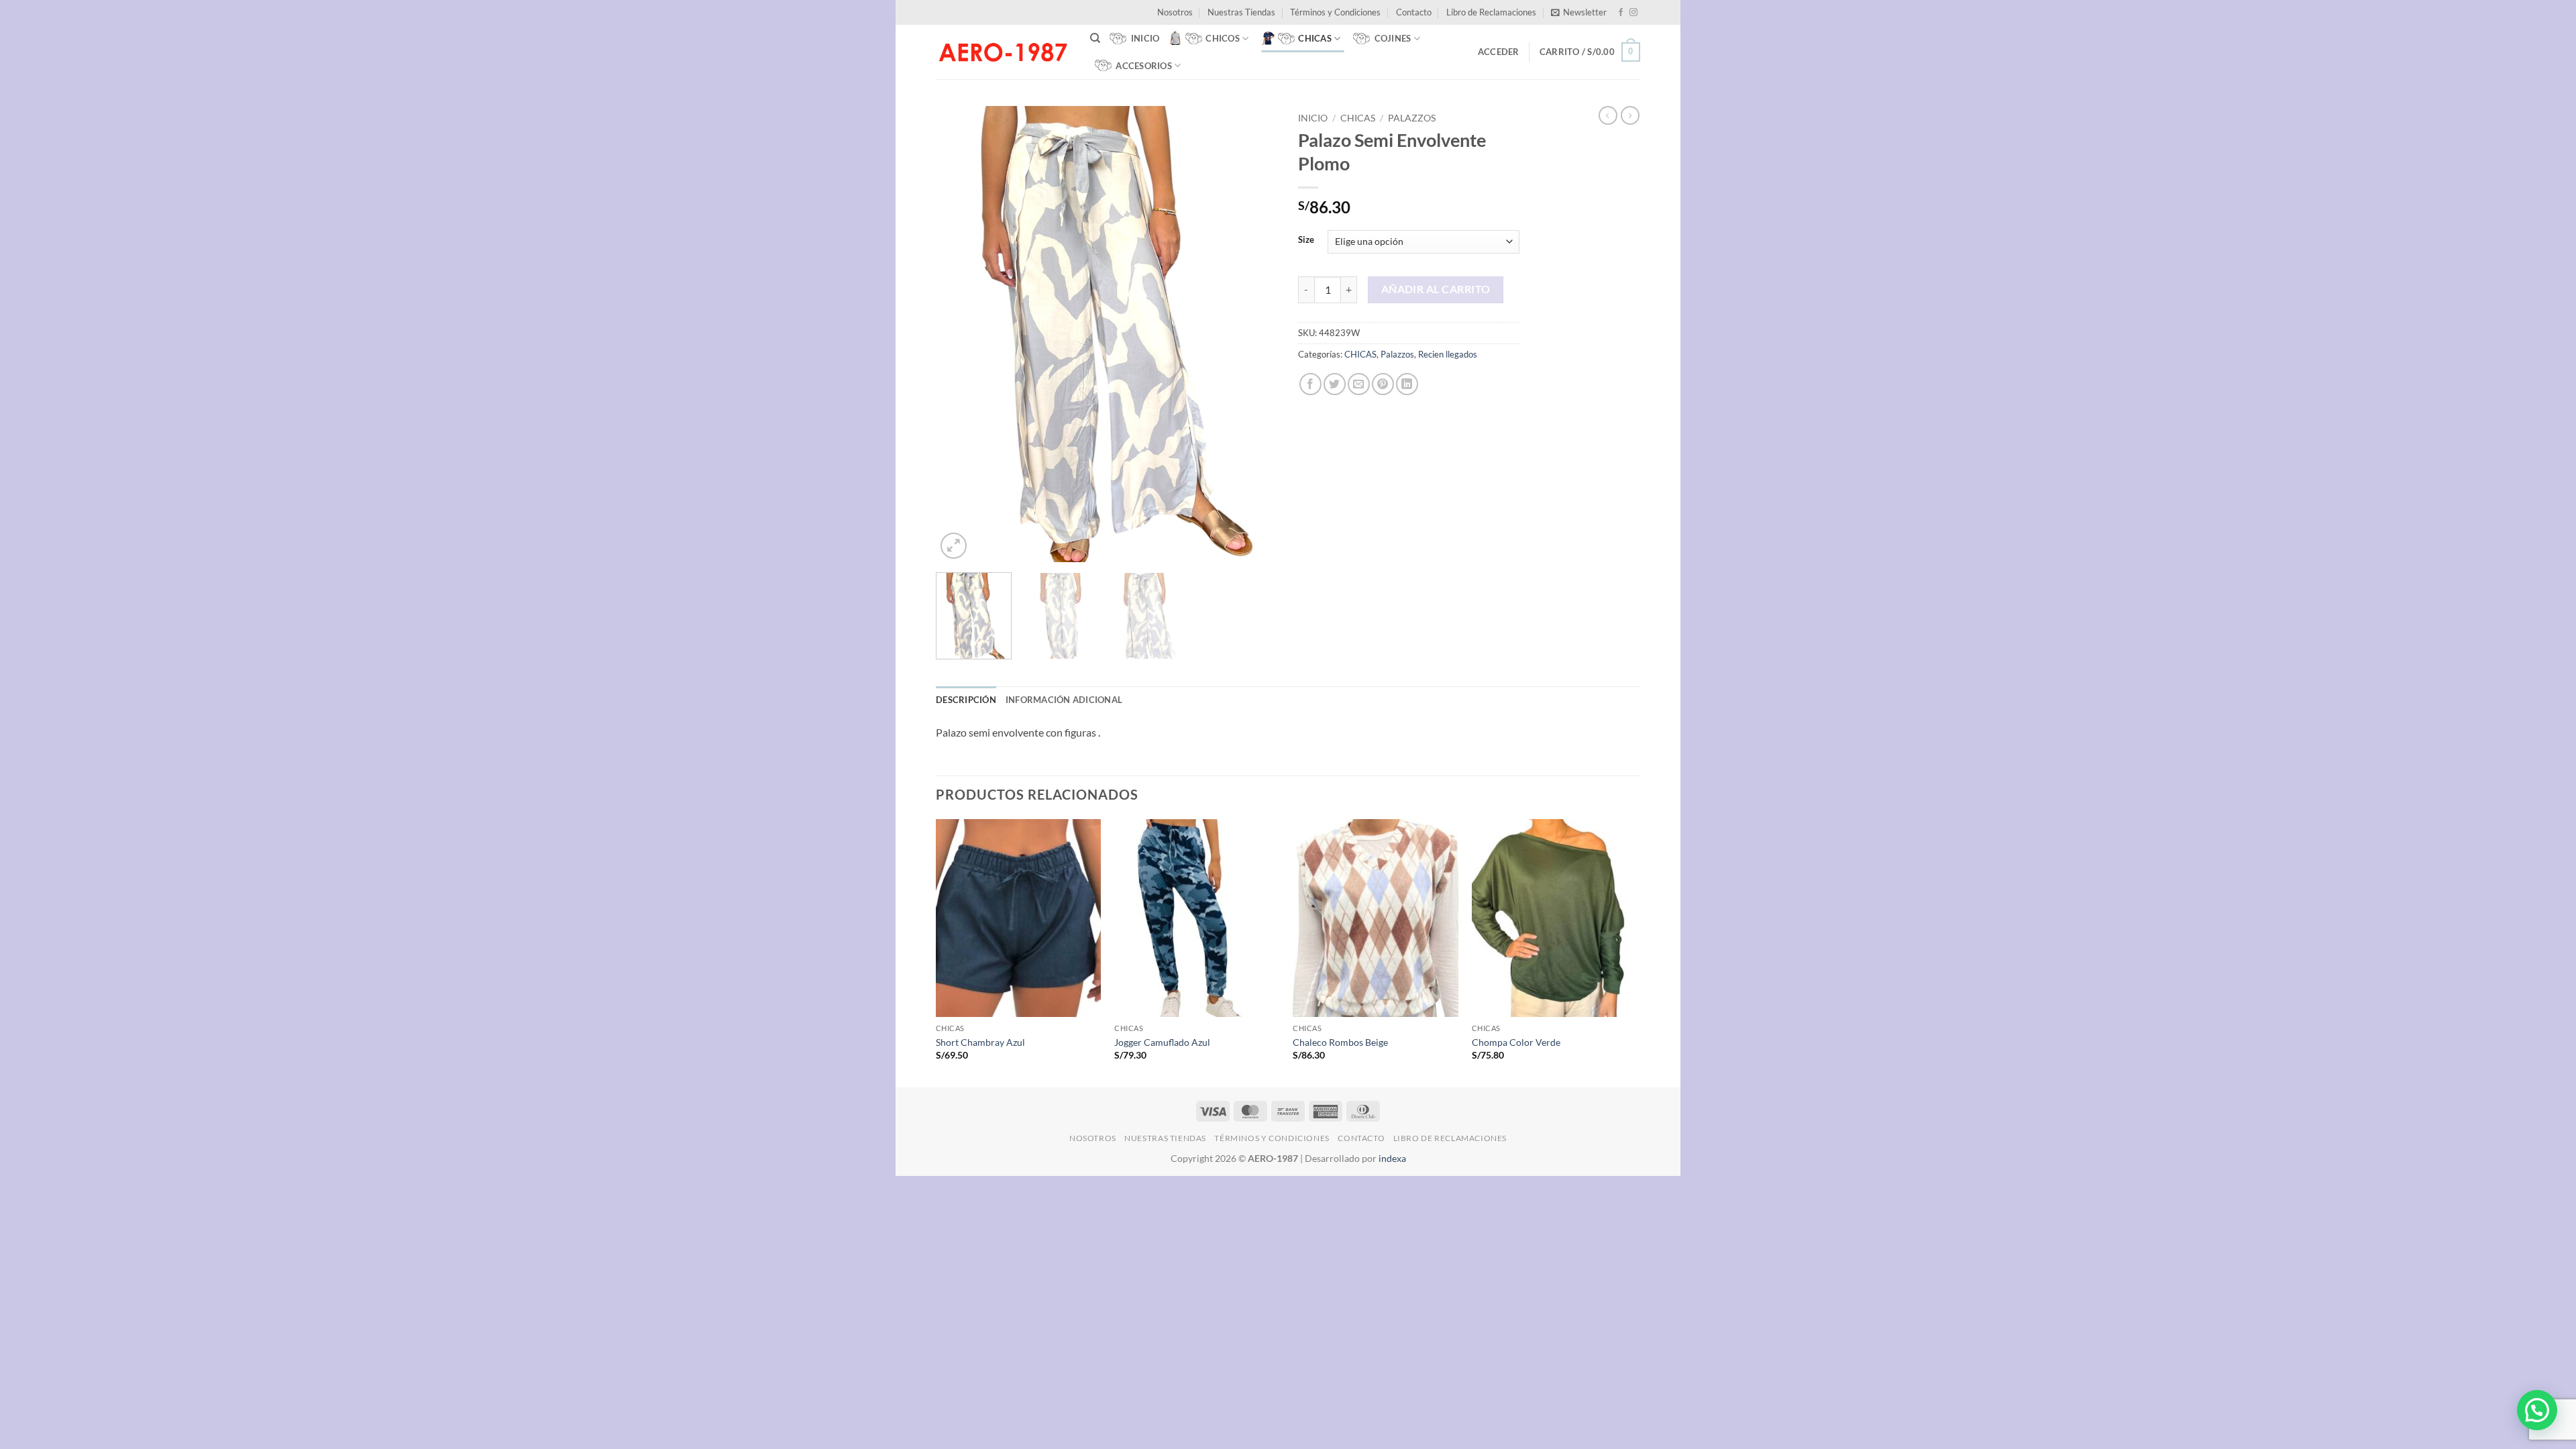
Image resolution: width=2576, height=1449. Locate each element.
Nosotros (1175, 12)
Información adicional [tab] (1064, 700)
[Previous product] (1630, 115)
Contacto (1414, 12)
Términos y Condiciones (1335, 12)
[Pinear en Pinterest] (1383, 384)
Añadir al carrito (1436, 289)
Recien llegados (1448, 354)
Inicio (1313, 118)
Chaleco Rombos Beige (1340, 1042)
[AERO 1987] (1003, 52)
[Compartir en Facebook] (1310, 384)
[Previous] (959, 334)
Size (1306, 240)
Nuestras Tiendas (1241, 12)
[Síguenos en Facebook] (1621, 13)
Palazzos (1412, 118)
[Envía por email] (1359, 384)
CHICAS (1358, 118)
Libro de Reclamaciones (1491, 12)
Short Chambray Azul (980, 1042)
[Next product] (1608, 115)
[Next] (1254, 334)
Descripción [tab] (966, 700)
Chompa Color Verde (1516, 1042)
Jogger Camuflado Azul (1162, 1042)
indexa (1392, 1158)
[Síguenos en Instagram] (1633, 13)
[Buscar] (1095, 38)
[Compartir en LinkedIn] (1407, 384)
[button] (1579, 12)
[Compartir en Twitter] (1335, 384)
